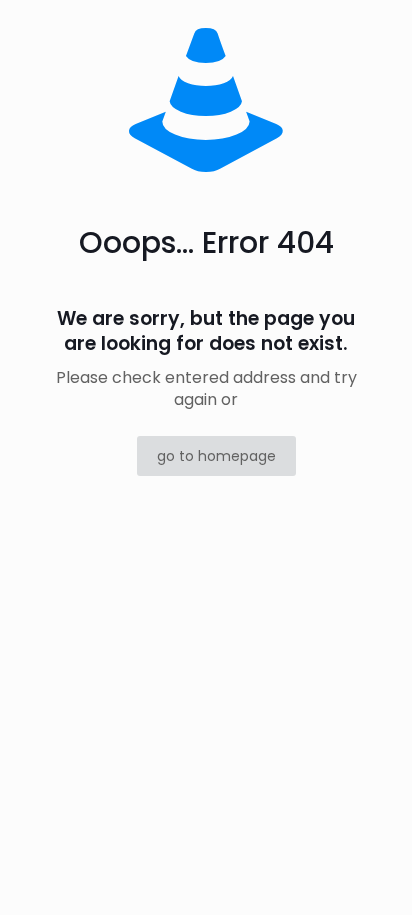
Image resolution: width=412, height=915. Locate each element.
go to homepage (216, 456)
